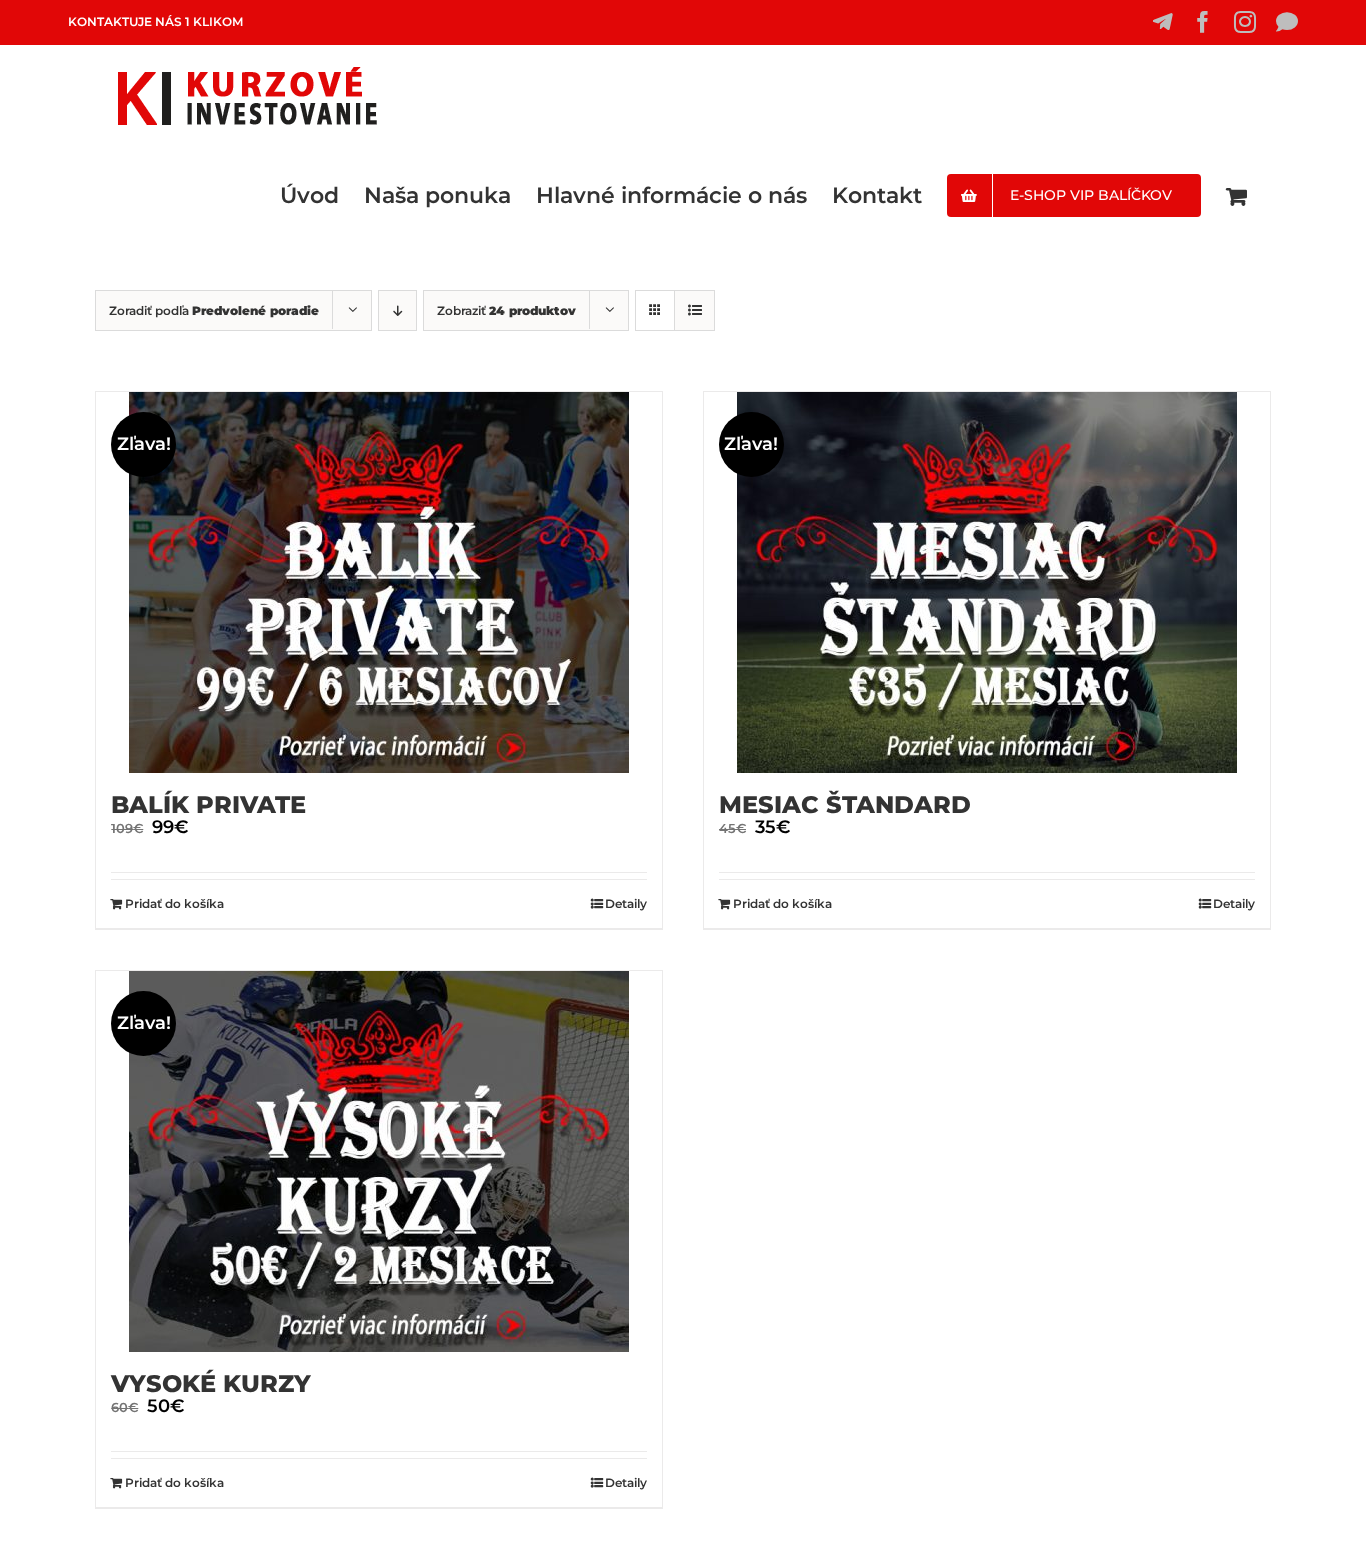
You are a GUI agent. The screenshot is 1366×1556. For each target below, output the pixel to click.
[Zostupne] (397, 310)
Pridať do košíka (174, 903)
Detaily (626, 903)
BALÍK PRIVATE (208, 804)
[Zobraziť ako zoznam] (694, 310)
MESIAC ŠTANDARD (845, 804)
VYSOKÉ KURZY (211, 1383)
